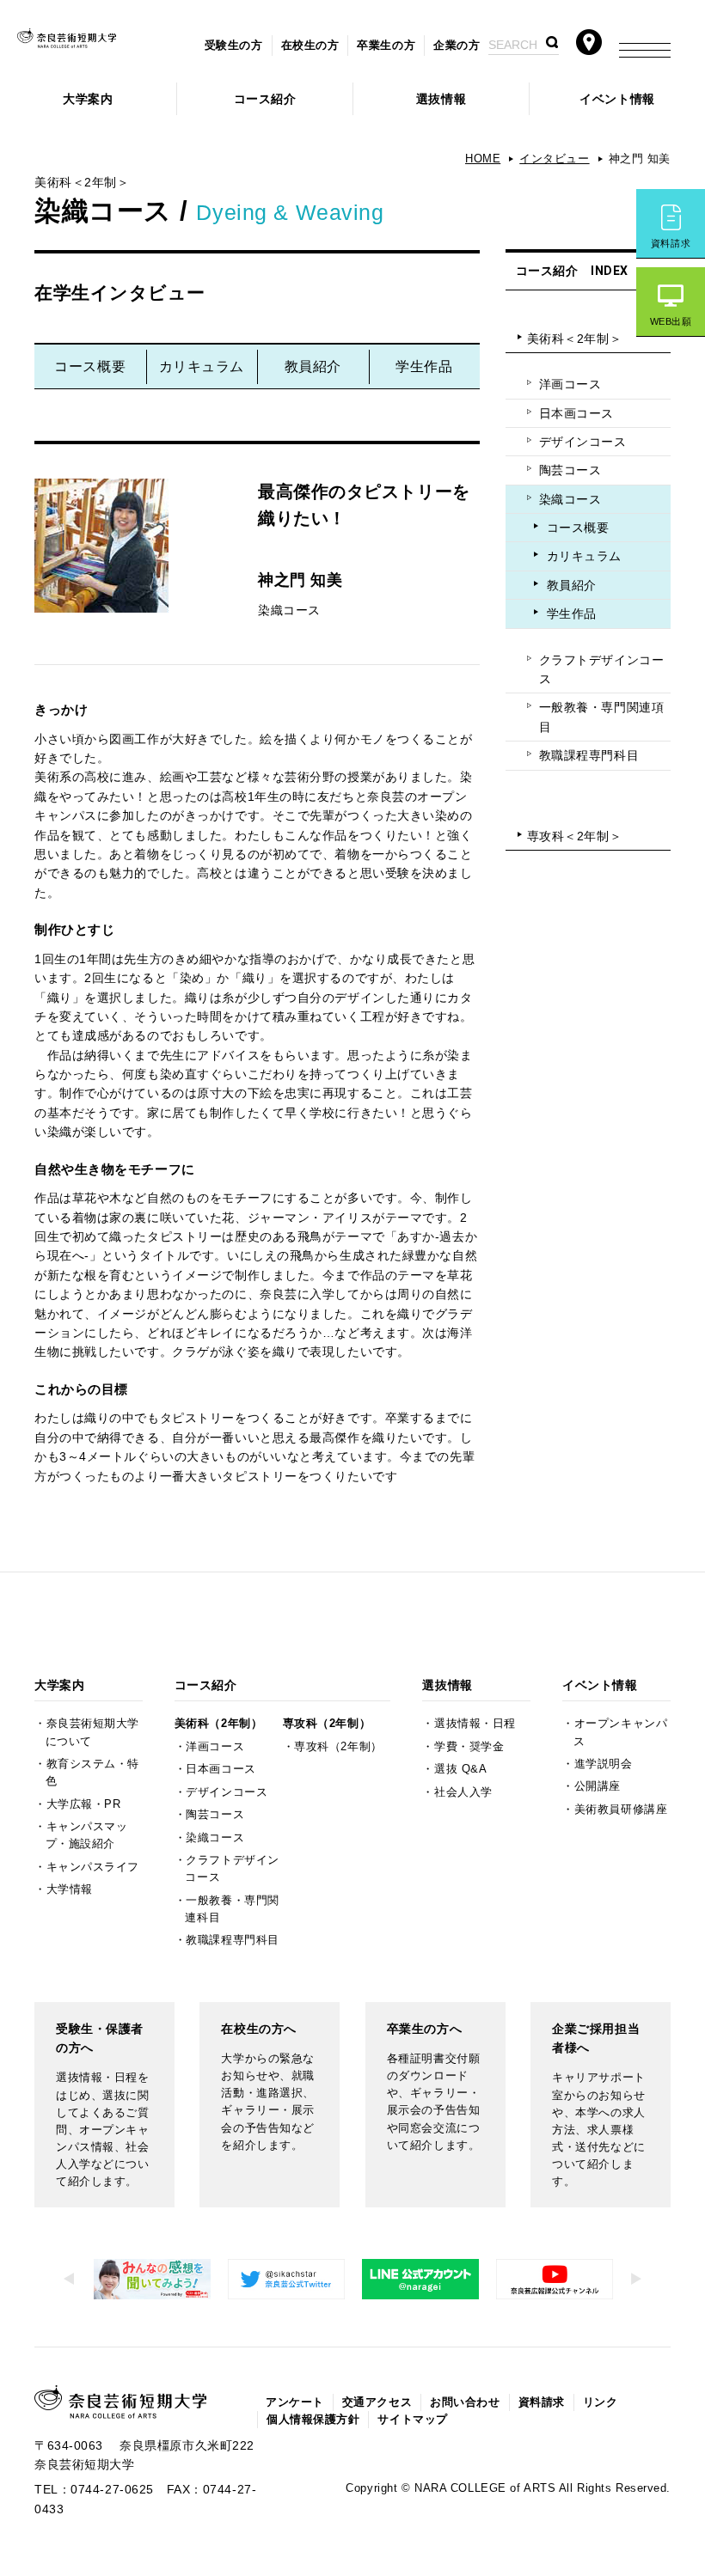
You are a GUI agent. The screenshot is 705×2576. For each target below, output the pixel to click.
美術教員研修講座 (621, 1810)
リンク (601, 2402)
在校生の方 (310, 46)
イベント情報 (617, 99)
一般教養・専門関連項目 (602, 717)
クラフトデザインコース (602, 669)
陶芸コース (570, 470)
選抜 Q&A (460, 1769)
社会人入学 (463, 1792)
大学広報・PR (84, 1804)
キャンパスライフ (93, 1867)
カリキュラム (202, 366)
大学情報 (70, 1889)
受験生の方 (234, 46)
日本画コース (576, 413)
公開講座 (598, 1786)
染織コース (570, 499)
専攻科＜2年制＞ (574, 836)
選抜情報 (441, 99)
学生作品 (424, 366)
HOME (483, 159)
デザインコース (583, 442)
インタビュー (554, 159)
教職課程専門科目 (589, 755)
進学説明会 (604, 1764)
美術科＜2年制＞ (574, 339)
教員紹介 (313, 366)
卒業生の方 (386, 46)
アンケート (295, 2402)
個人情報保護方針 (313, 2420)
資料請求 (671, 243)
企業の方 (457, 46)
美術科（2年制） (218, 1724)
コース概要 (90, 366)
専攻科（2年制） (327, 1724)
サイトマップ (412, 2420)
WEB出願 (671, 321)
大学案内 (88, 99)
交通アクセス (377, 2402)
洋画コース (570, 384)
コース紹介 (265, 99)
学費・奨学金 (469, 1747)
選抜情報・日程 (475, 1724)
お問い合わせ (465, 2402)
